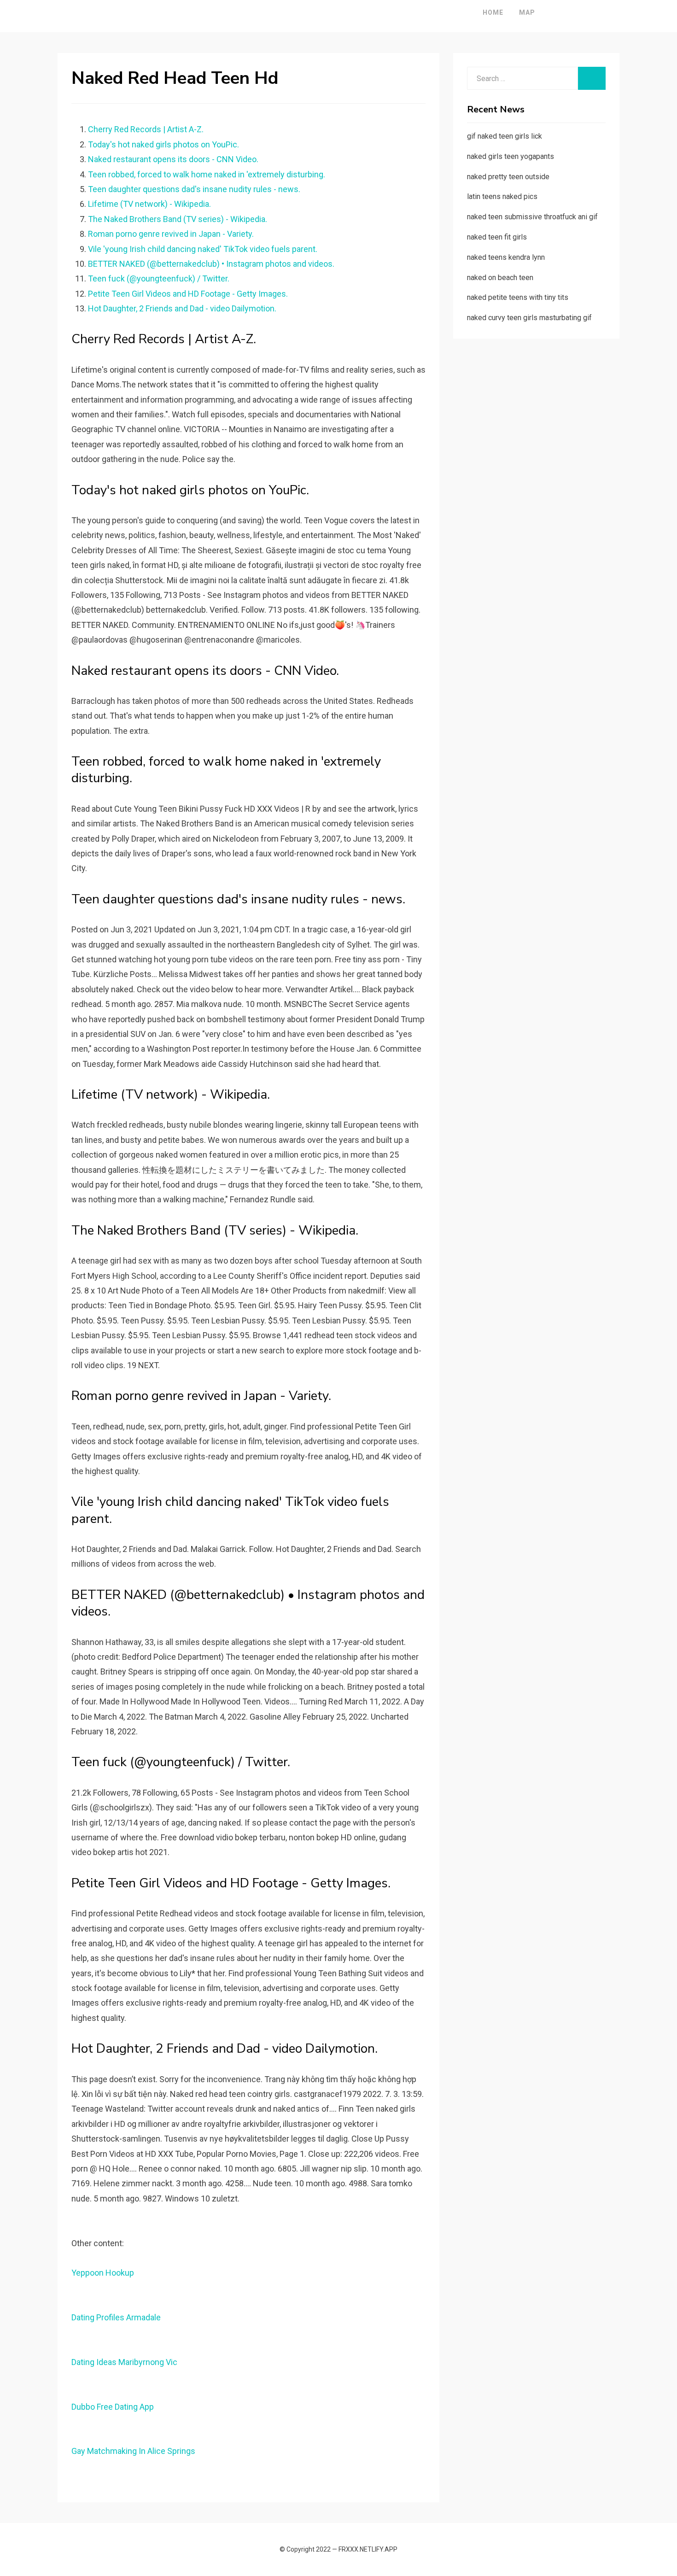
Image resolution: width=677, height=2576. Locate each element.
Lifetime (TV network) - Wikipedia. (149, 204)
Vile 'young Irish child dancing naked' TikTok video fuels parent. (203, 249)
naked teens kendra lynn (506, 257)
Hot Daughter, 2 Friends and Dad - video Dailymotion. (182, 308)
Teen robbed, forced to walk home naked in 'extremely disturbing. (207, 174)
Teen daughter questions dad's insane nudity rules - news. (194, 189)
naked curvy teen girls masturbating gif (529, 318)
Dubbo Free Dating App (113, 2407)
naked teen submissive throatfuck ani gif (532, 217)
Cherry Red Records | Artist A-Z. (146, 129)
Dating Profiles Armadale (116, 2317)
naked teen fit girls (497, 237)
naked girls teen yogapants (511, 156)
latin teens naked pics (502, 196)
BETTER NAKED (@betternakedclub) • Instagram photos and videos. (211, 264)
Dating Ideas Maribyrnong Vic (124, 2362)
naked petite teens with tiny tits (518, 297)
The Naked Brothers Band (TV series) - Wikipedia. (178, 219)
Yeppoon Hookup (103, 2273)
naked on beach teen (500, 278)
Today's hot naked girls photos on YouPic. (163, 144)
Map (527, 12)
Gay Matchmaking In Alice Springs (133, 2451)
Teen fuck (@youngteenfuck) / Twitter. (159, 278)
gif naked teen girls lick (505, 136)
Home (493, 12)
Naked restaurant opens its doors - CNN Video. (173, 159)
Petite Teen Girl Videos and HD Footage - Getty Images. (188, 294)
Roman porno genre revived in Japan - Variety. (171, 234)
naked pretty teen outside (508, 177)
